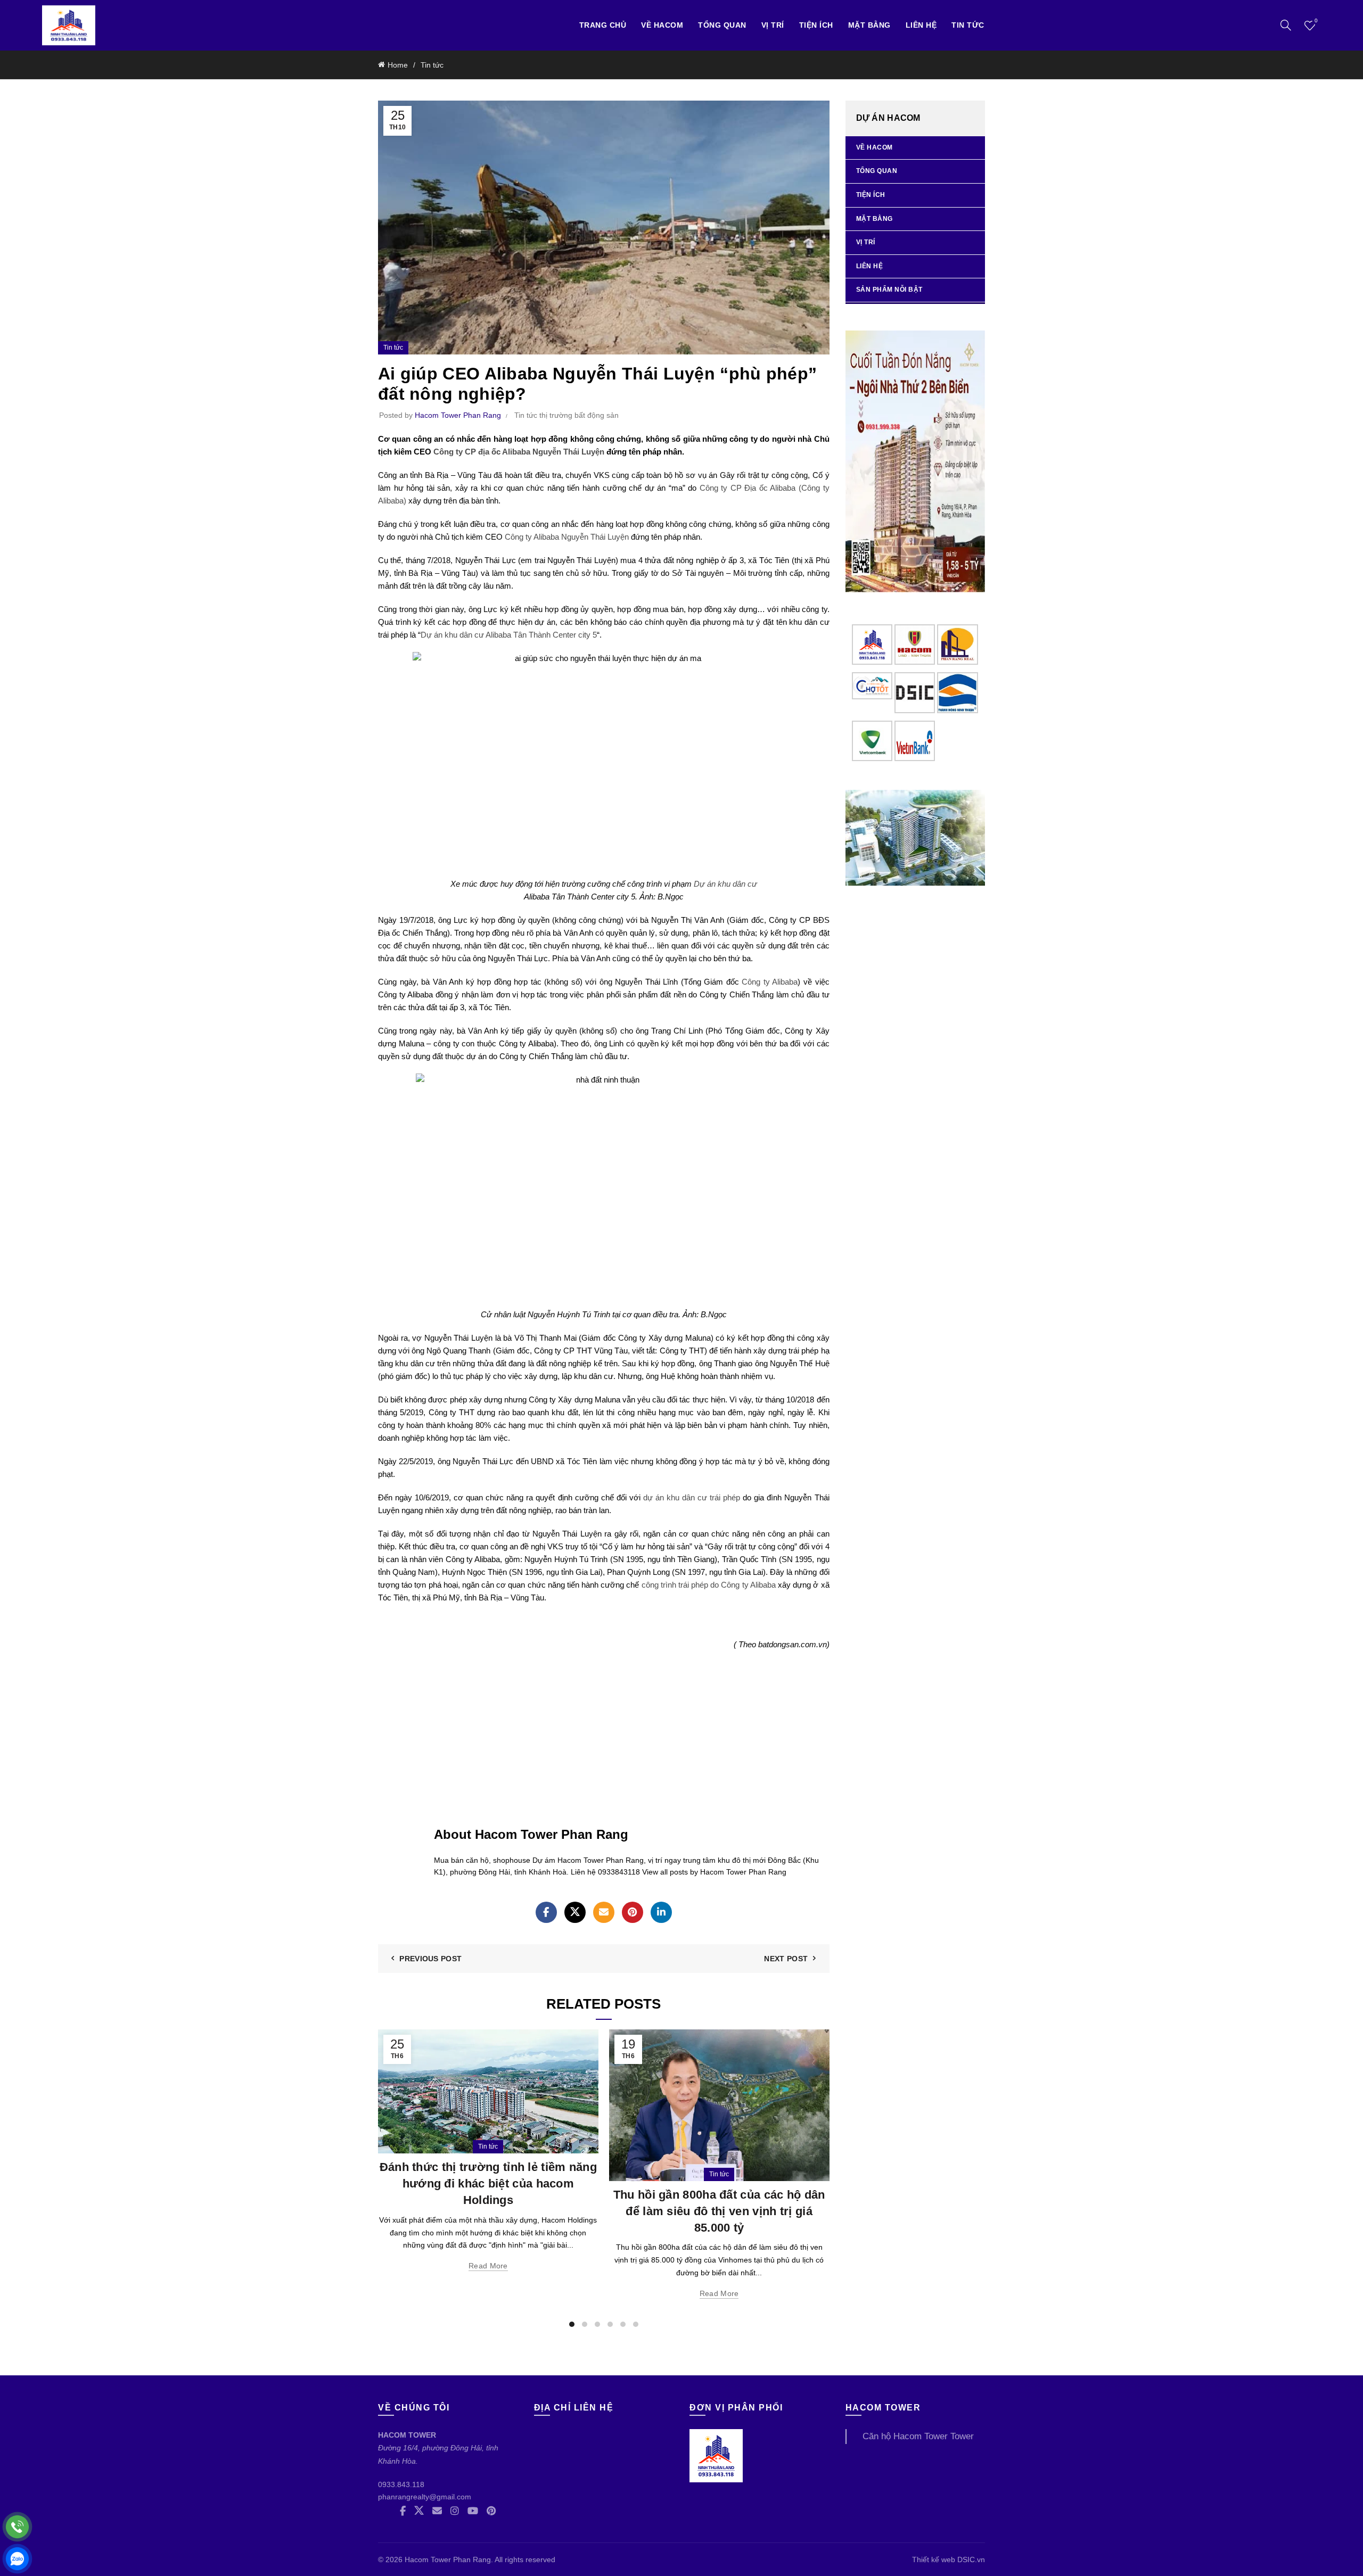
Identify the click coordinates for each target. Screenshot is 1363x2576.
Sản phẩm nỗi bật (889, 290)
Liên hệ (921, 25)
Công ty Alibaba (770, 982)
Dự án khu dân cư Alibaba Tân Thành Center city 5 (509, 635)
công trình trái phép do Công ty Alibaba (709, 1585)
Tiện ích (816, 25)
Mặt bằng (869, 25)
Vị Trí (773, 25)
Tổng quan (722, 25)
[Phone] (17, 2527)
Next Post (786, 1959)
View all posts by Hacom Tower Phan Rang (714, 1872)
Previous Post (430, 1959)
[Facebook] (546, 1912)
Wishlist (1316, 20)
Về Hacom (662, 25)
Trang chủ (603, 25)
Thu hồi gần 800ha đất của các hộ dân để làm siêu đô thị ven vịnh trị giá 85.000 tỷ (719, 2211)
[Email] (604, 1912)
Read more (488, 2266)
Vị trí (866, 242)
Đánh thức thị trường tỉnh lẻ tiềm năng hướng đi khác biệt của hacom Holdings (488, 2183)
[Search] (1286, 25)
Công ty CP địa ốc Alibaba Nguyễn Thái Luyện (519, 452)
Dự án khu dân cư (725, 884)
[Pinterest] (633, 1912)
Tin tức (968, 25)
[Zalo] (17, 2559)
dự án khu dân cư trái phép (692, 1497)
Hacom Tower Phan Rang (448, 2560)
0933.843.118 (401, 2484)
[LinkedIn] (661, 1912)
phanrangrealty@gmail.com (425, 2497)
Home (398, 65)
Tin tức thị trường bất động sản (566, 415)
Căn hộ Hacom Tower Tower (918, 2436)
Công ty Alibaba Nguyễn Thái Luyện (567, 537)
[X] (575, 1912)
